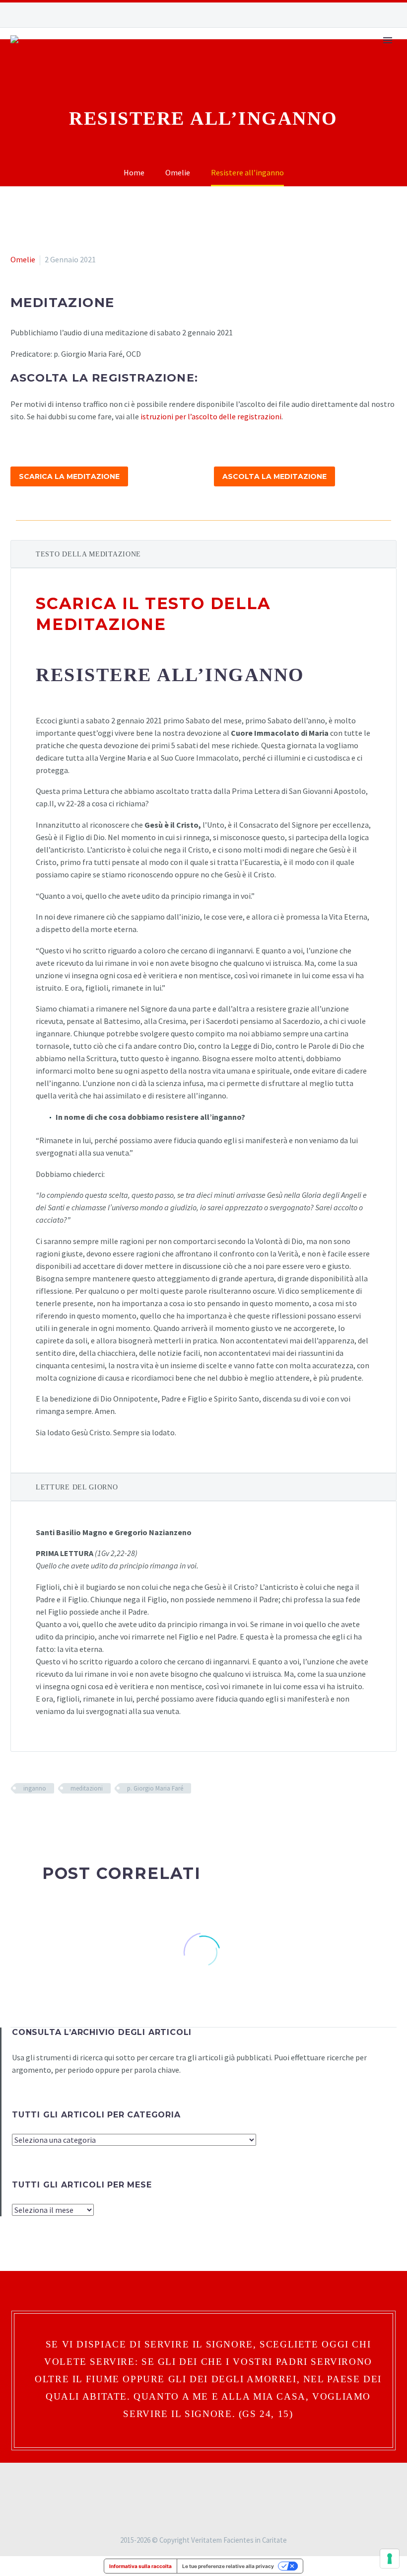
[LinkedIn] (74, 1817)
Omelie (23, 259)
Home (102, 70)
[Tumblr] (60, 1817)
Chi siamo (362, 70)
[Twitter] (31, 1817)
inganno (35, 1788)
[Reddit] (89, 1817)
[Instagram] (362, 15)
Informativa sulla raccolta (140, 2566)
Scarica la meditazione (69, 476)
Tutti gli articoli (286, 70)
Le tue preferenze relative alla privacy (228, 2566)
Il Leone (148, 70)
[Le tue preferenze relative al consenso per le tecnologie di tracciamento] (390, 2559)
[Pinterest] (46, 1817)
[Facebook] (347, 15)
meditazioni (87, 1788)
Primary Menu (388, 40)
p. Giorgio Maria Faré (155, 1788)
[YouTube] (377, 15)
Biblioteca (206, 70)
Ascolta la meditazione (274, 476)
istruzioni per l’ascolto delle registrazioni (211, 416)
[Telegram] (392, 15)
